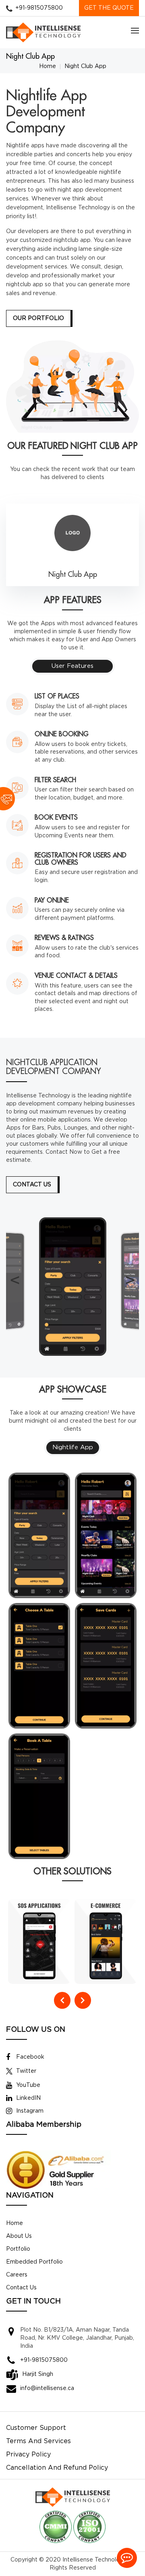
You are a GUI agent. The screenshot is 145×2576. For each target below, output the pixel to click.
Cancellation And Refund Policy (57, 2468)
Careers (17, 2275)
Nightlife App (73, 1447)
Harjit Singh (38, 2374)
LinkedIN (28, 2098)
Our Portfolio (38, 318)
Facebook (30, 2057)
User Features (72, 666)
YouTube (28, 2085)
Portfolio (18, 2249)
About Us (19, 2236)
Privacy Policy (28, 2455)
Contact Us (21, 2288)
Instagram (30, 2111)
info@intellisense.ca (47, 2388)
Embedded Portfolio (34, 2262)
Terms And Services (38, 2441)
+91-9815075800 (39, 8)
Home (48, 66)
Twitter (26, 2071)
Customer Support (36, 2428)
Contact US (32, 1185)
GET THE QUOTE (109, 8)
